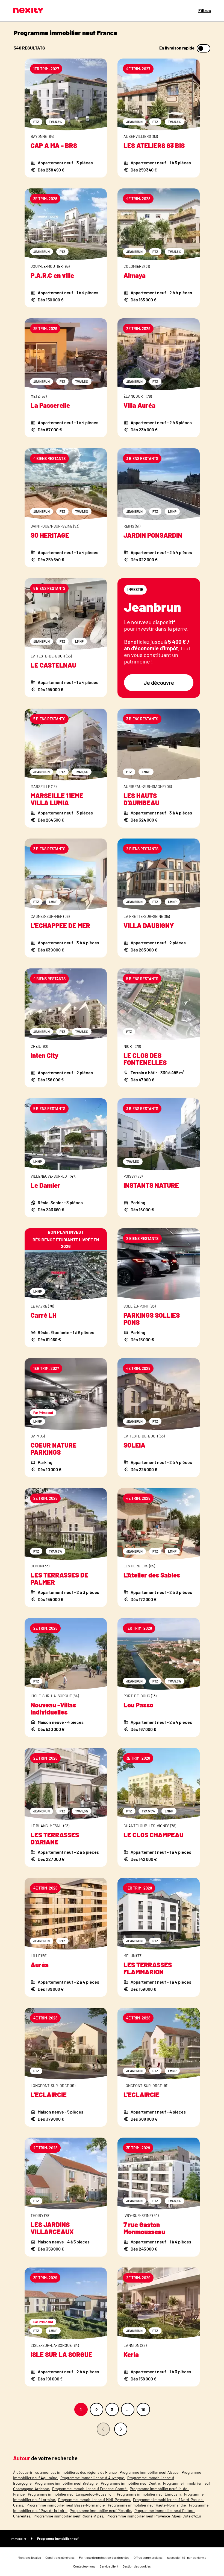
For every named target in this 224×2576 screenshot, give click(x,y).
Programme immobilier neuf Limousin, (149, 2494)
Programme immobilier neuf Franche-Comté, (90, 2489)
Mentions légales (29, 2557)
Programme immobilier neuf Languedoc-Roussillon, (71, 2494)
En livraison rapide (177, 48)
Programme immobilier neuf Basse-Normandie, (66, 2505)
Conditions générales (60, 2557)
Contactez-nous (84, 2566)
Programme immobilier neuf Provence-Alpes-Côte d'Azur (154, 2516)
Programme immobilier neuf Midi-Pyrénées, (95, 2500)
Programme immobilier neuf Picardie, (101, 2510)
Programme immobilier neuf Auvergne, (93, 2478)
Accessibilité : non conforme (187, 2557)
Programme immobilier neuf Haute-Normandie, (147, 2505)
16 (143, 2410)
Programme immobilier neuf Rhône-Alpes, (69, 2516)
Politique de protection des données (104, 2557)
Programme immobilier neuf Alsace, (150, 2472)
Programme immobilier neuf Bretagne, (67, 2483)
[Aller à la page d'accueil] (28, 10)
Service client (109, 2566)
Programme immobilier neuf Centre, (131, 2483)
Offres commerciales (148, 2557)
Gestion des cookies (137, 2566)
